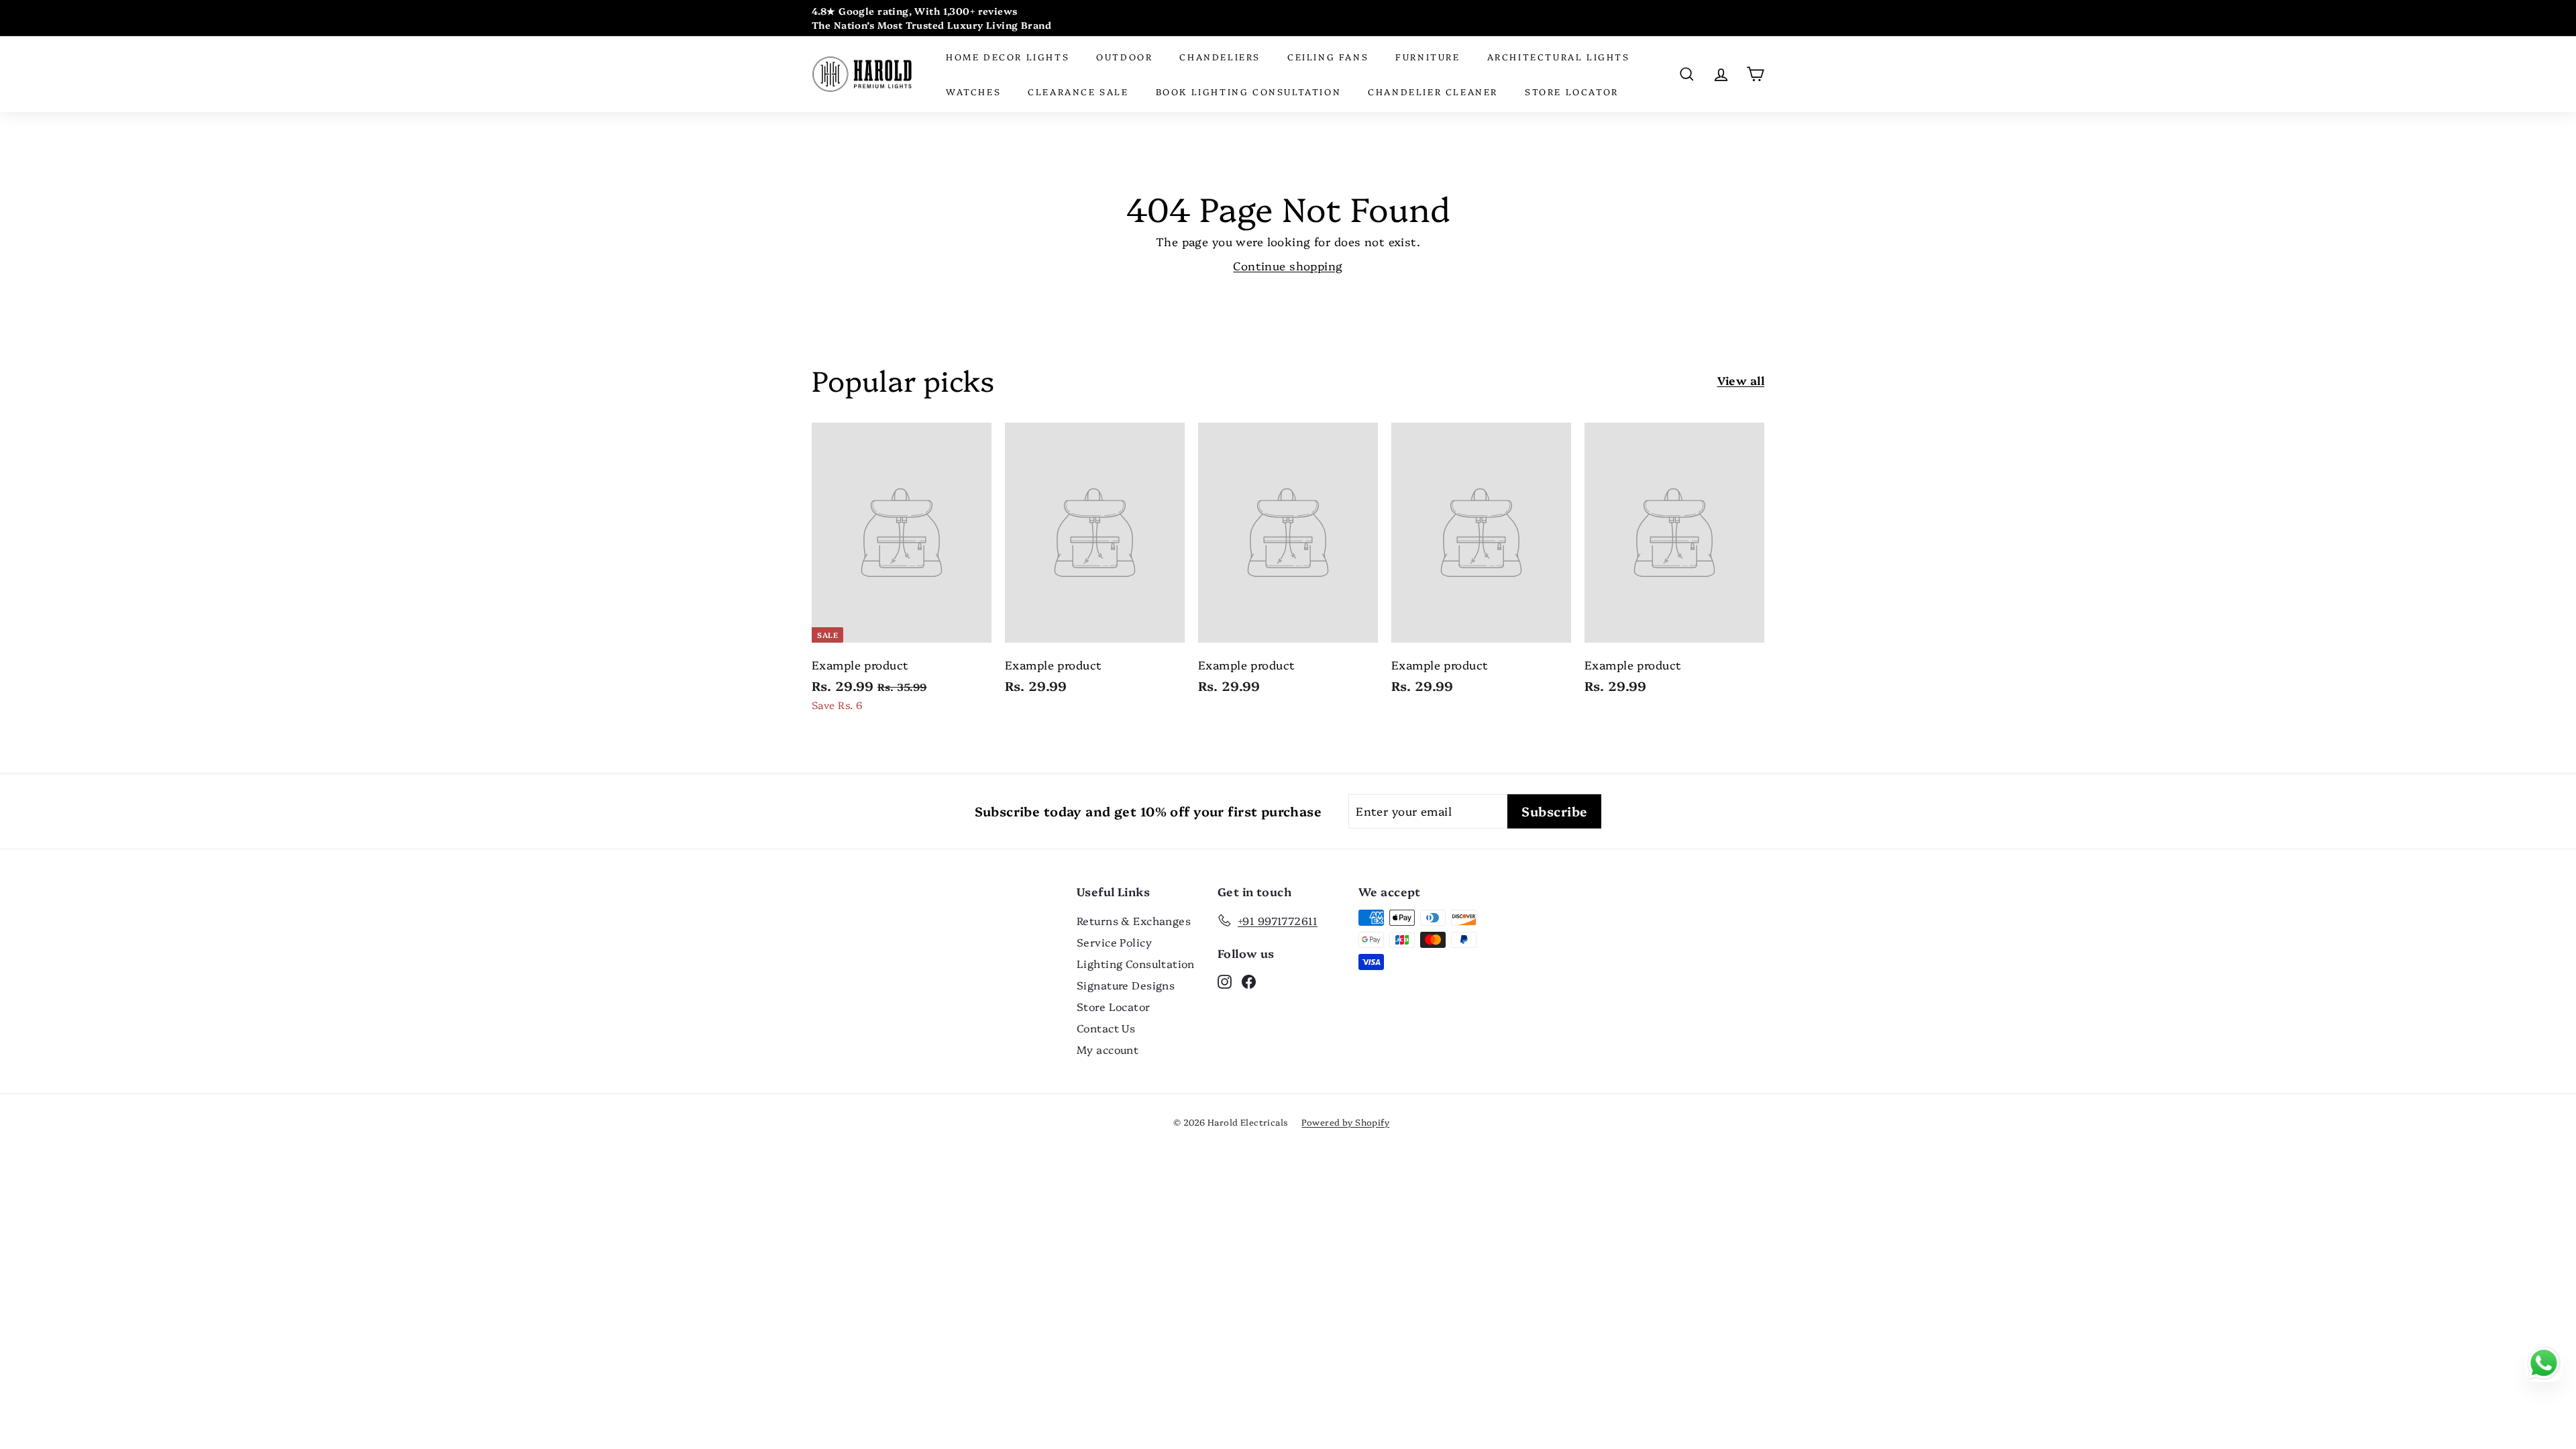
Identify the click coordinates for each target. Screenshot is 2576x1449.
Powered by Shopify (1345, 1122)
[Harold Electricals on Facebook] (1249, 981)
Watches (973, 91)
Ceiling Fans (1328, 56)
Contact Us (1106, 1028)
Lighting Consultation (1136, 963)
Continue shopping (1288, 265)
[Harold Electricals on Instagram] (1225, 981)
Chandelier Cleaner (1433, 91)
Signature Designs (1126, 985)
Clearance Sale (1078, 91)
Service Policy (1114, 942)
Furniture (1428, 56)
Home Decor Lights (1008, 56)
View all (1741, 380)
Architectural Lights (1559, 56)
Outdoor (1124, 56)
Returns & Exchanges (1134, 920)
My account (1108, 1049)
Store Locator (1572, 91)
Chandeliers (1220, 56)
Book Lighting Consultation (1249, 91)
